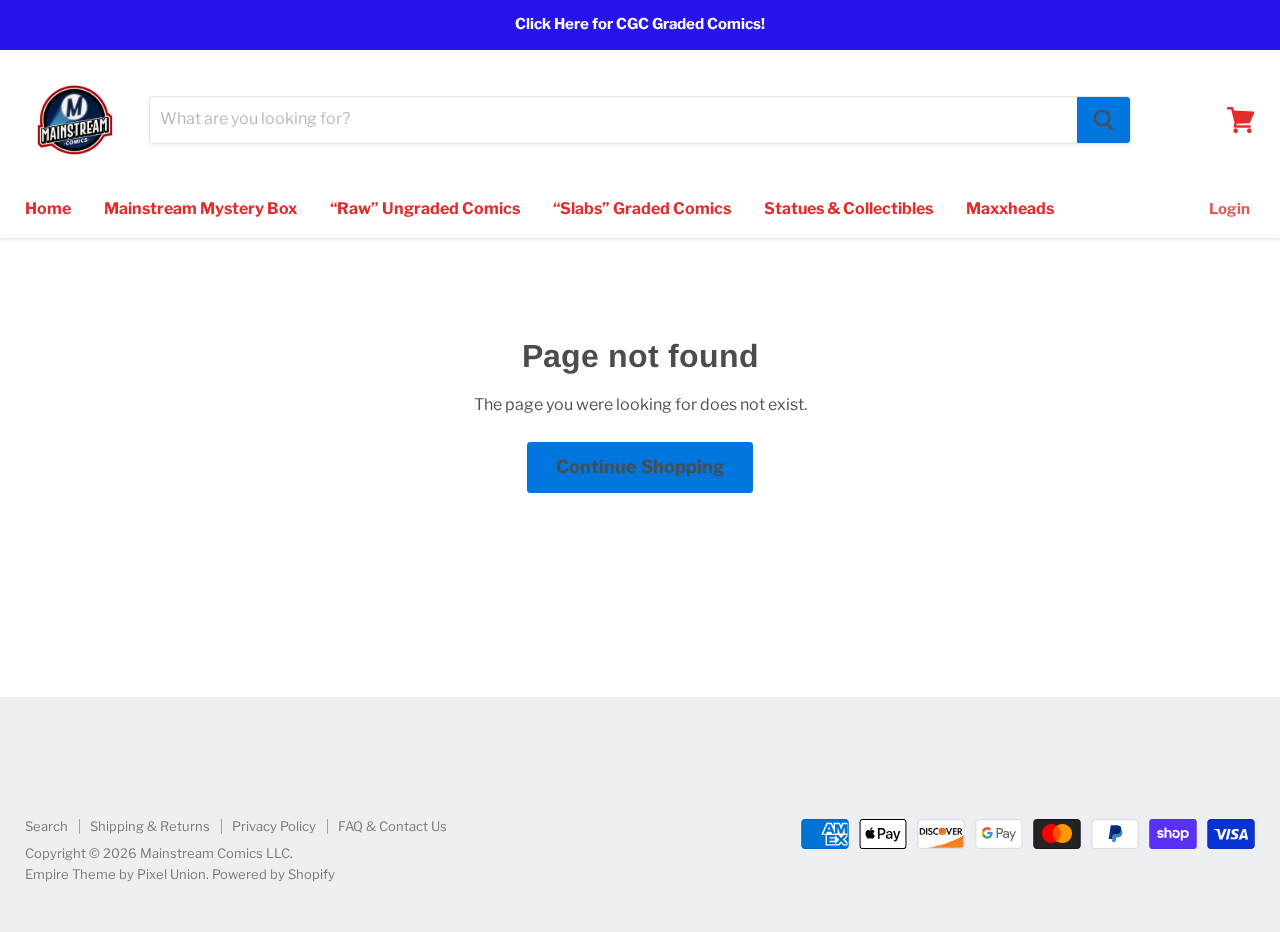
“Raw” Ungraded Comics (425, 208)
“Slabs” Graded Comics (642, 208)
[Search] (1103, 120)
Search (46, 826)
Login (1229, 209)
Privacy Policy (274, 826)
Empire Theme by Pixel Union (115, 874)
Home (48, 208)
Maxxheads (1010, 208)
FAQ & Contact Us (392, 826)
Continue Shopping (640, 466)
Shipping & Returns (150, 826)
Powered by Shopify (273, 874)
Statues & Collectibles (848, 208)
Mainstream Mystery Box (200, 208)
